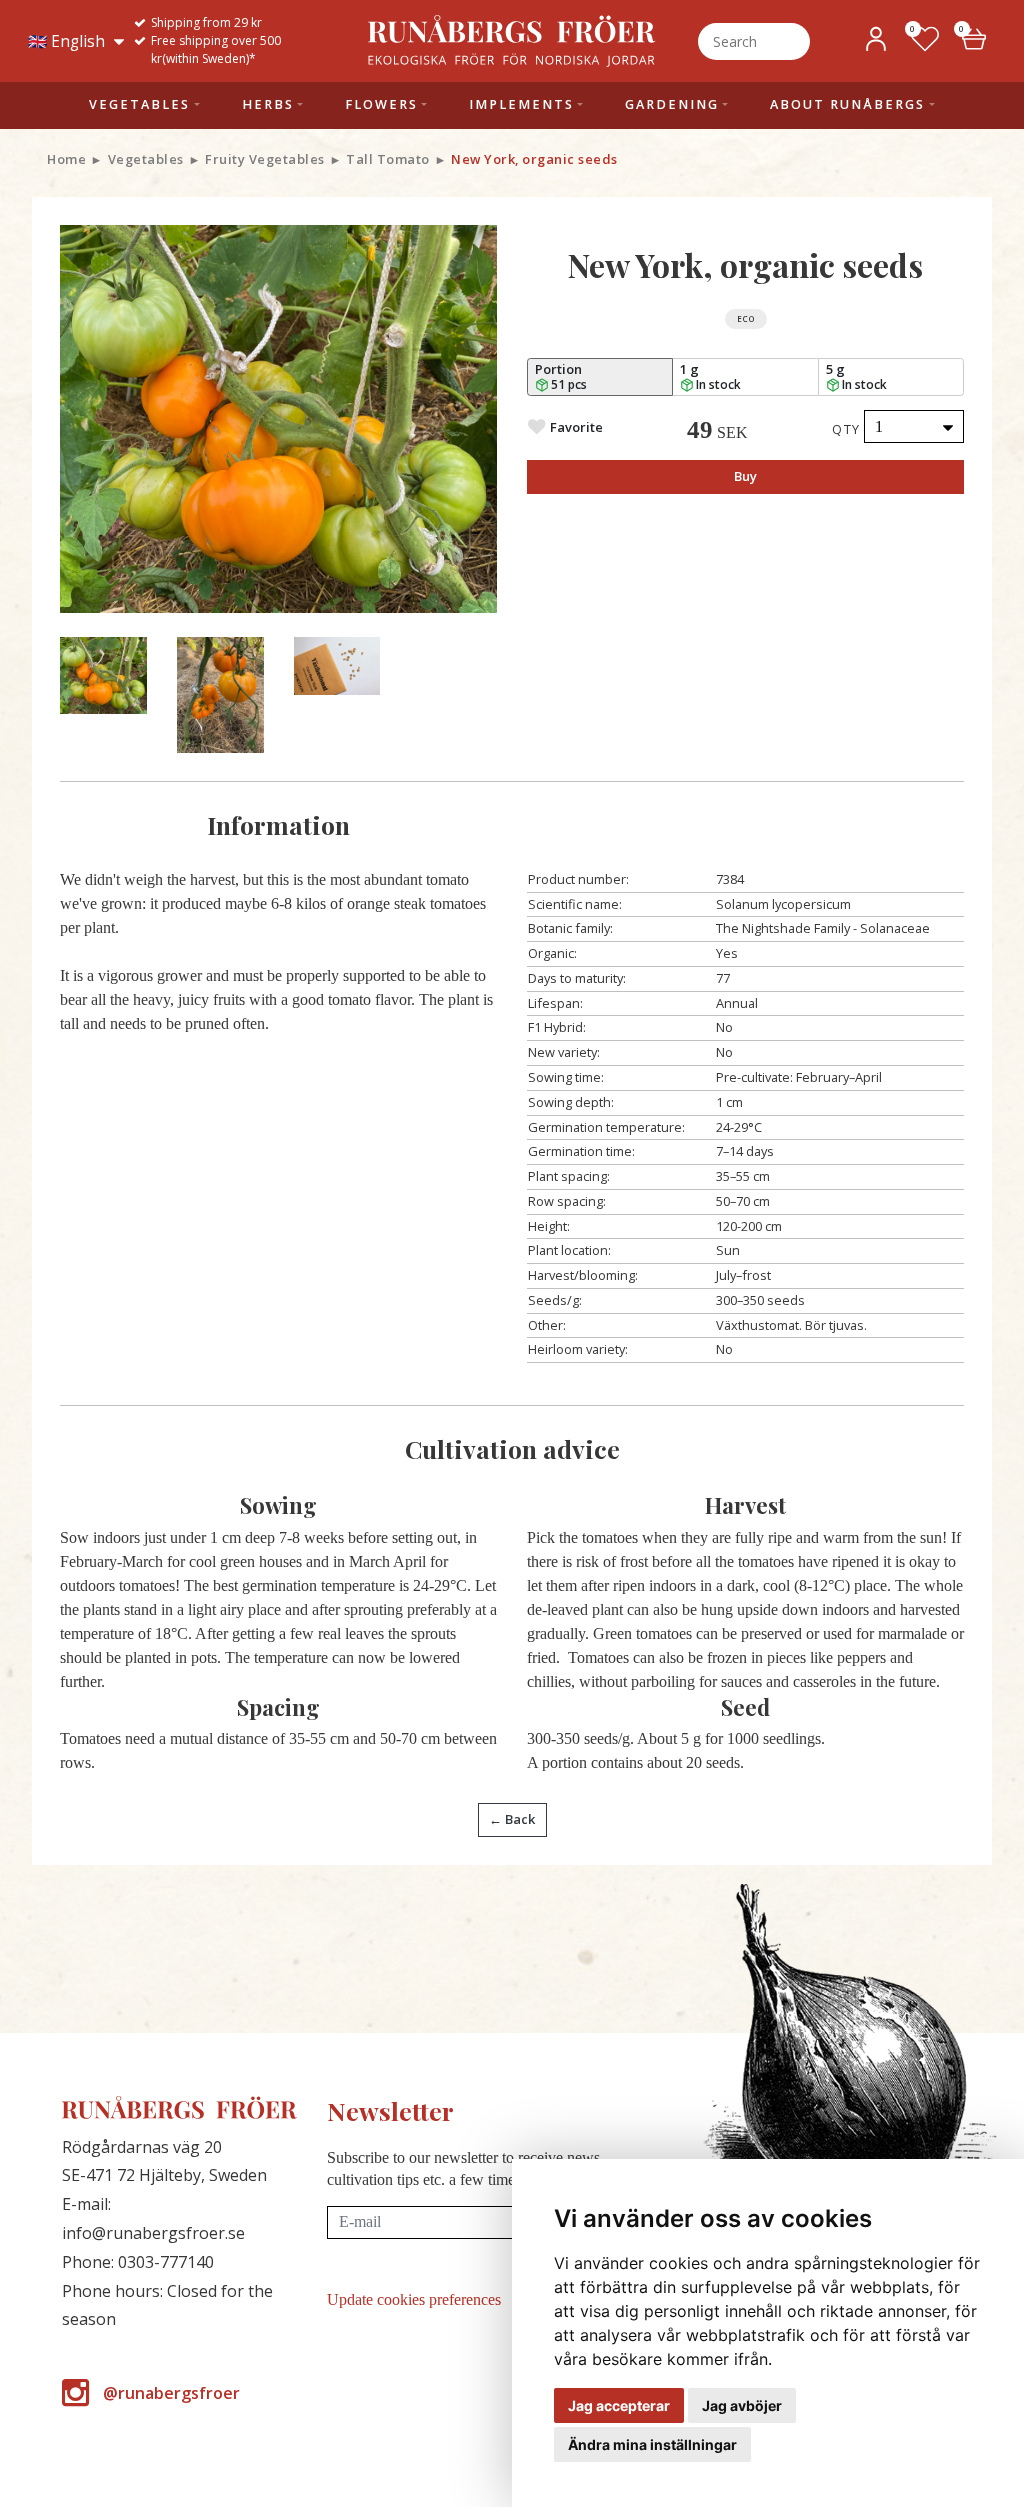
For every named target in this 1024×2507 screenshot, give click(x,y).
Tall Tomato (388, 159)
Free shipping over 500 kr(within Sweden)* (216, 49)
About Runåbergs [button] (847, 104)
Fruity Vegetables (265, 159)
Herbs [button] (268, 104)
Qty (846, 429)
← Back (512, 1819)
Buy (745, 476)
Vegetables (146, 159)
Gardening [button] (672, 104)
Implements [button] (521, 104)
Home (66, 159)
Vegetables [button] (139, 104)
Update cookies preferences (414, 2299)
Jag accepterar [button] (619, 2405)
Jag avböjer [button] (742, 2405)
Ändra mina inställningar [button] (652, 2444)
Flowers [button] (381, 104)
